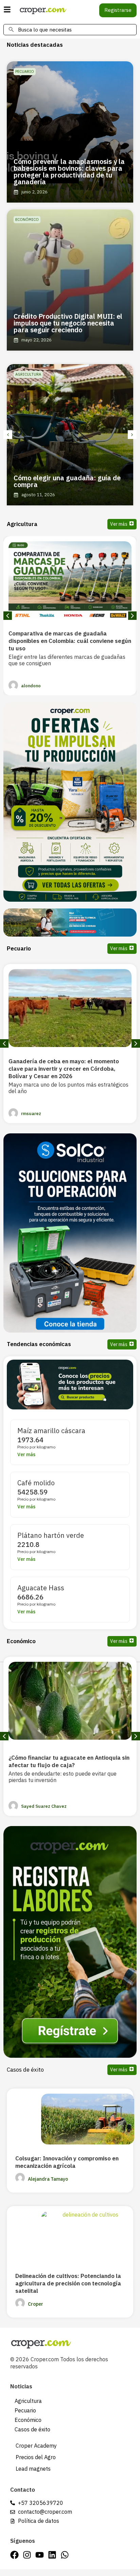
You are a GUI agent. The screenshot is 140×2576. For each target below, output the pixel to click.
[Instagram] (27, 2555)
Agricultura (28, 2401)
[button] (8, 435)
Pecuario (25, 2410)
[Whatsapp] (65, 2555)
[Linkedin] (52, 2555)
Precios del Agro (36, 2457)
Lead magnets (33, 2469)
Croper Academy (36, 2446)
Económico (28, 2420)
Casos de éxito (25, 2070)
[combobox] (70, 30)
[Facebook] (14, 2555)
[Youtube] (40, 2555)
